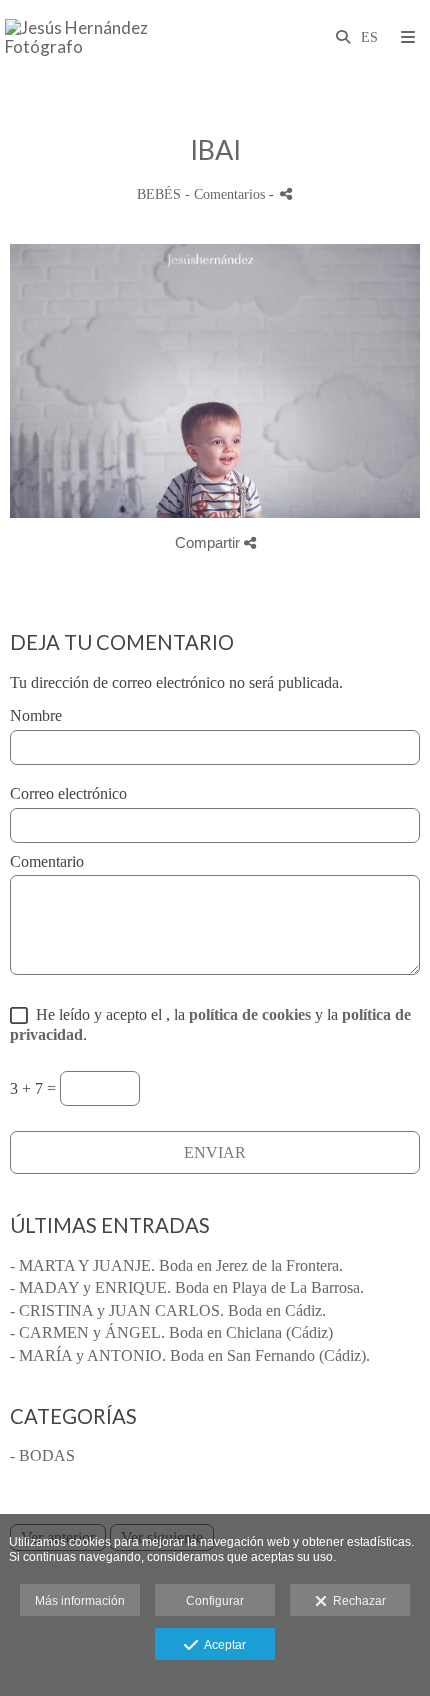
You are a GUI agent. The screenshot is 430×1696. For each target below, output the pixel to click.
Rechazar (356, 1601)
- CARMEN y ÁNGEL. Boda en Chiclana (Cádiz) (171, 1332)
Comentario (47, 861)
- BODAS (42, 1455)
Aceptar (222, 1645)
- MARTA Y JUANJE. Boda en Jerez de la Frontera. (176, 1265)
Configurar (215, 1601)
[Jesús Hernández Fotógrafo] (110, 37)
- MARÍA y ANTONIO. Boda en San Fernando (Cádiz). (190, 1355)
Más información (80, 1601)
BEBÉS (159, 194)
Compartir (209, 542)
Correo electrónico (68, 793)
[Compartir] (286, 193)
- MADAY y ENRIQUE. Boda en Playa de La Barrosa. (187, 1287)
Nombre (36, 715)
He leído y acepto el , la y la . (210, 1024)
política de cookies (250, 1014)
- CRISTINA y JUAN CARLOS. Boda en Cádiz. (168, 1310)
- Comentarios (227, 194)
